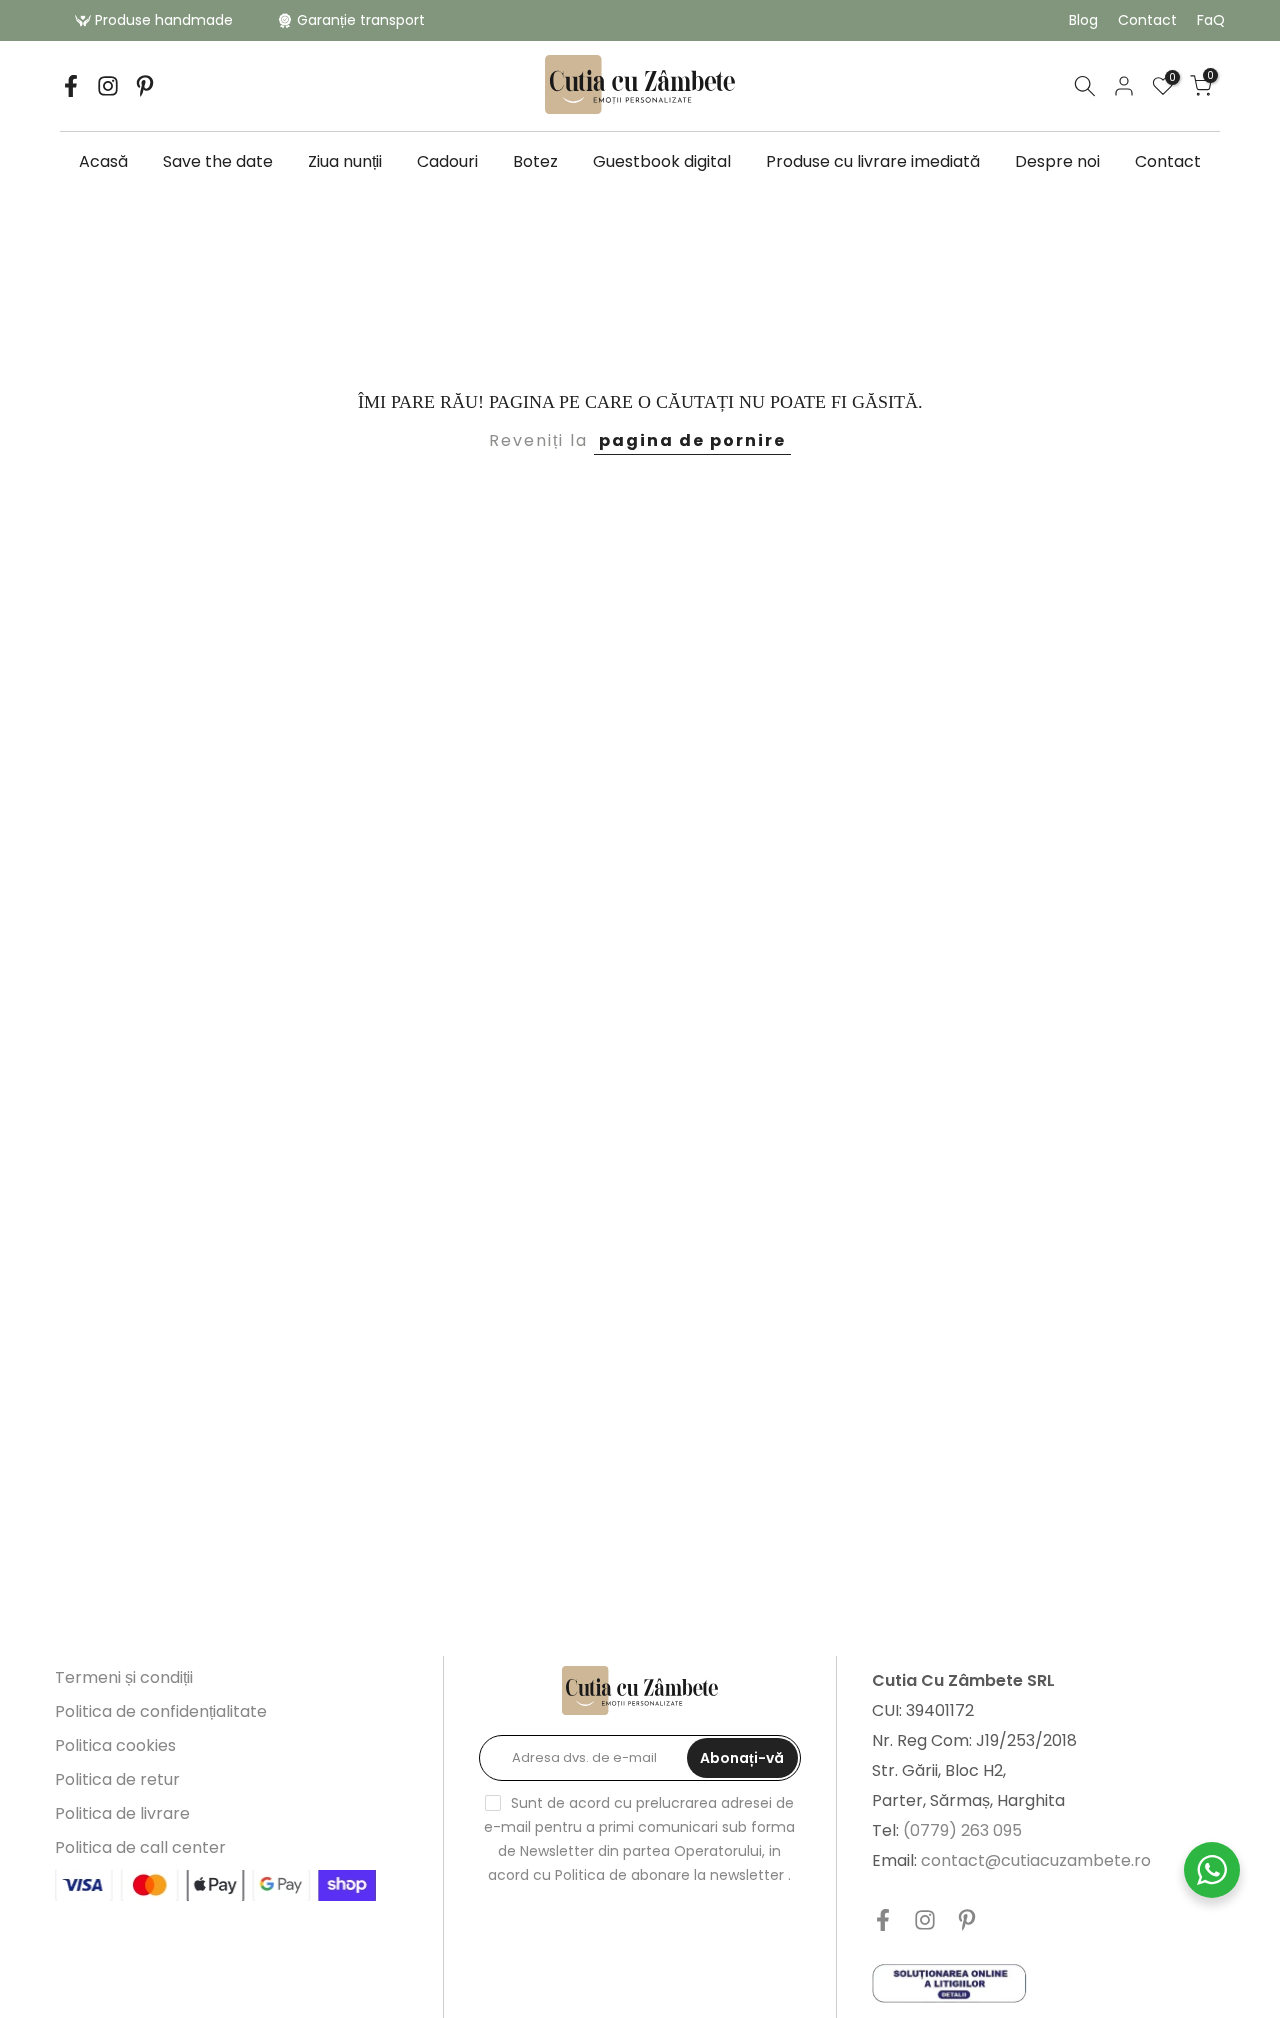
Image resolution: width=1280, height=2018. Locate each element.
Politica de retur (117, 1779)
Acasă (103, 161)
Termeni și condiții (124, 1677)
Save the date (218, 161)
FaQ (1211, 20)
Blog (1083, 20)
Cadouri (447, 161)
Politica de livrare (122, 1813)
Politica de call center (140, 1847)
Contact (1147, 20)
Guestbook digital (662, 161)
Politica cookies (115, 1745)
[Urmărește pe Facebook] (71, 86)
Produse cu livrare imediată (873, 161)
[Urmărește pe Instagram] (108, 86)
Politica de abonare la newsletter (669, 1875)
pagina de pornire (692, 440)
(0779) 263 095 (962, 1830)
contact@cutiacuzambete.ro (1036, 1860)
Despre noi (1057, 161)
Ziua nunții (345, 161)
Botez (535, 161)
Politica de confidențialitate (161, 1711)
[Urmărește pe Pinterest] (145, 86)
